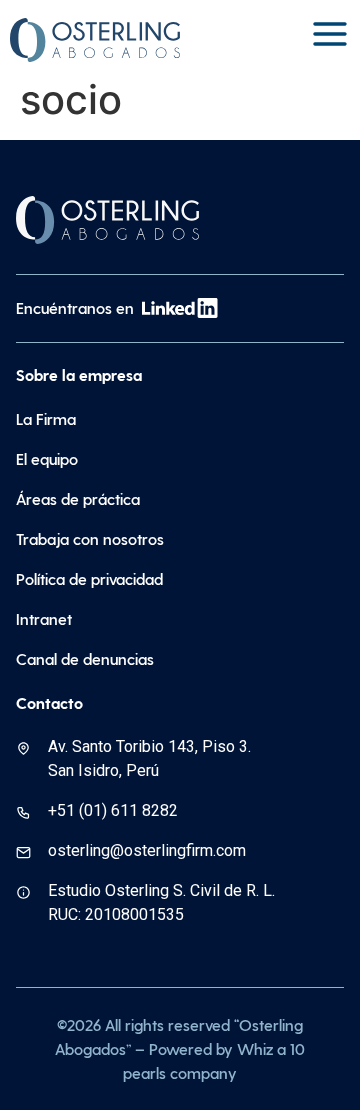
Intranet (44, 618)
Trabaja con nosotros (90, 538)
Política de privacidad (89, 578)
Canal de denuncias (85, 658)
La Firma (46, 418)
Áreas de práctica (78, 498)
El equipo (47, 458)
